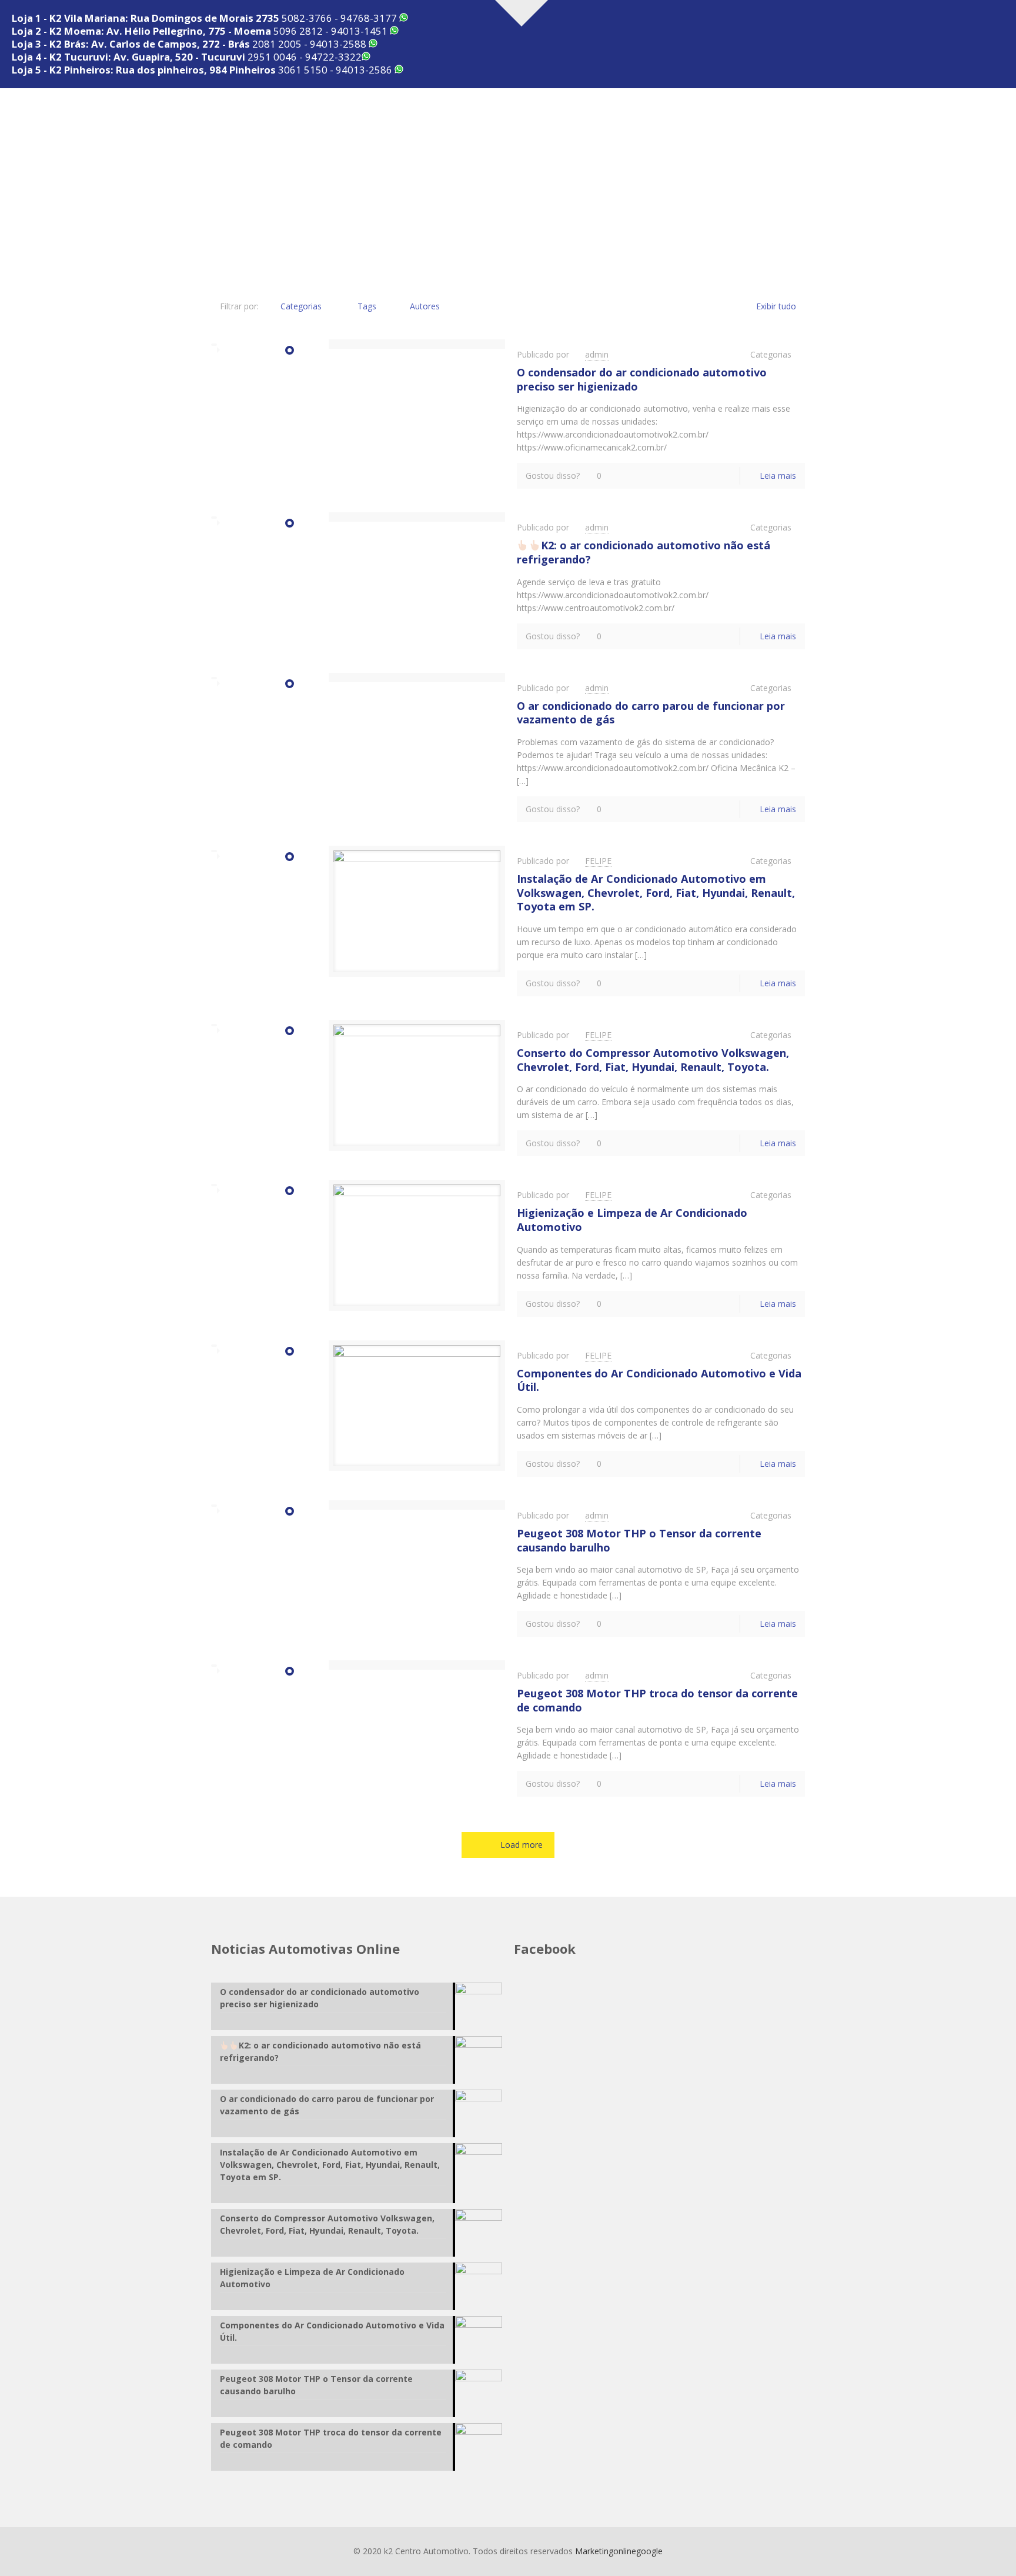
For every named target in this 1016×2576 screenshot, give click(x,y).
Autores (425, 306)
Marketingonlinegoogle (619, 2551)
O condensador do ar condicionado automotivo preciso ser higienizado (642, 379)
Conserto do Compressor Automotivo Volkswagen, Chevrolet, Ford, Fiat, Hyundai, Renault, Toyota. (653, 1060)
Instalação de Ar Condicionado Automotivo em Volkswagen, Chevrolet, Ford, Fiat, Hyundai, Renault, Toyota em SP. (656, 892)
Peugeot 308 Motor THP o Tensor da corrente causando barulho (639, 1540)
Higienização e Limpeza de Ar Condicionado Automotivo (632, 1220)
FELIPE (598, 861)
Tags (367, 306)
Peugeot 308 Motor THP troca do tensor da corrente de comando (657, 1700)
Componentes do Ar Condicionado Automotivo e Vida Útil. (659, 1380)
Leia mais (778, 476)
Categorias (301, 306)
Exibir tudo (776, 306)
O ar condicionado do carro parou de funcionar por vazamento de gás (651, 713)
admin (597, 354)
